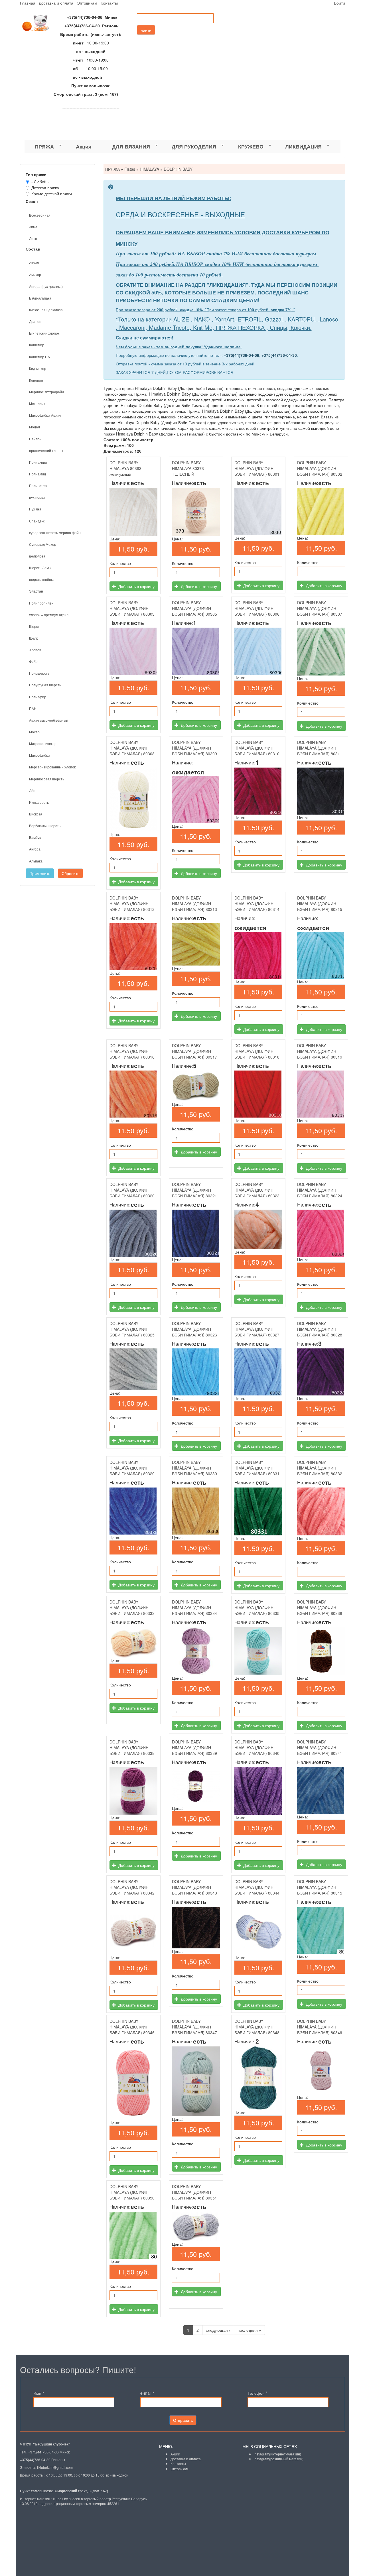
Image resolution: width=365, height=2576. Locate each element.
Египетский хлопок (44, 333)
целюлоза (37, 556)
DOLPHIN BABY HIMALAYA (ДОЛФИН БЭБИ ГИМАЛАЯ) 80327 (257, 1329)
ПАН (33, 708)
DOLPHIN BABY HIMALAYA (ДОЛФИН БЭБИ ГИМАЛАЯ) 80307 (320, 608)
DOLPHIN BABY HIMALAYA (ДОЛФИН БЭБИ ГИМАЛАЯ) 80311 (320, 748)
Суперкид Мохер (43, 544)
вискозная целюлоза (46, 310)
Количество (120, 563)
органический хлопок (46, 450)
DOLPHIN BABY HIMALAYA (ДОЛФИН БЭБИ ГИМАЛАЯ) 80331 (257, 1468)
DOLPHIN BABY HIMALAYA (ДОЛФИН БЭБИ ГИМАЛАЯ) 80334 (194, 1608)
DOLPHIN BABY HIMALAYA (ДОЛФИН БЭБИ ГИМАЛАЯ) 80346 (132, 2027)
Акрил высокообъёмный (49, 720)
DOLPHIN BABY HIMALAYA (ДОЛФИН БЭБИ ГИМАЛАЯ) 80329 (132, 1468)
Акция (84, 146)
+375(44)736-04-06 (242, 355)
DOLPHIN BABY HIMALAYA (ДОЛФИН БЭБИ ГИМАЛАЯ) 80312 (132, 904)
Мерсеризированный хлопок (52, 767)
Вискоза (36, 814)
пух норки (37, 497)
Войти (339, 3)
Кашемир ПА (39, 357)
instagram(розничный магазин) (279, 2459)
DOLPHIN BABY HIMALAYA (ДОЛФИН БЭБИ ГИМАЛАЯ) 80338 (132, 1747)
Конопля (36, 380)
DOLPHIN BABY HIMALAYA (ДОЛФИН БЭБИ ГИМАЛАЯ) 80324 (320, 1190)
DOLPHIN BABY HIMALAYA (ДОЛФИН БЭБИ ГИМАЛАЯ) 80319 (320, 1051)
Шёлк (33, 638)
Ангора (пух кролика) (46, 286)
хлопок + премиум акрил (49, 615)
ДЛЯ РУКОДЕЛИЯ (189, 147)
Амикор (35, 275)
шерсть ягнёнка (42, 579)
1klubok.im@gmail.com (55, 2467)
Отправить (183, 2420)
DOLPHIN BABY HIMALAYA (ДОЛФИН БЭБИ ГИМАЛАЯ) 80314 (257, 904)
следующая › (218, 2330)
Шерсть (35, 626)
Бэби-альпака (40, 298)
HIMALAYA (149, 169)
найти (146, 30)
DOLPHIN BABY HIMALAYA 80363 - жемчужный (127, 468)
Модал (35, 427)
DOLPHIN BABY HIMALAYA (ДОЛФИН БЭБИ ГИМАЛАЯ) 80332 (320, 1468)
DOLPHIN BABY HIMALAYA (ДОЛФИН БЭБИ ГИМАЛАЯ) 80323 (257, 1190)
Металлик (37, 403)
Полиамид (37, 474)
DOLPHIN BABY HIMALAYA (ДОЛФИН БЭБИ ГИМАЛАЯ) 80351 (194, 2192)
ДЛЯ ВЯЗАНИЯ (126, 147)
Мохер (34, 732)
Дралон (35, 321)
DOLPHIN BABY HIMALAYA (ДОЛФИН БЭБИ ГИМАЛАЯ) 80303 (132, 608)
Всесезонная (40, 215)
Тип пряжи (36, 174)
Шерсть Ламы (40, 568)
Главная (28, 3)
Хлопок (35, 650)
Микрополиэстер (43, 743)
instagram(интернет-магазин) (277, 2454)
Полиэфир (38, 697)
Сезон (32, 201)
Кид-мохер (38, 368)
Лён (32, 790)
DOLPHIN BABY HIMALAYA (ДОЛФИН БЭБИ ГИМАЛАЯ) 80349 (320, 2027)
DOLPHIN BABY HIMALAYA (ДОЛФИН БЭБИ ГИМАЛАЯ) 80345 (320, 1887)
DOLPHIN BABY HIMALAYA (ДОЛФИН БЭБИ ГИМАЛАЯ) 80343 (194, 1887)
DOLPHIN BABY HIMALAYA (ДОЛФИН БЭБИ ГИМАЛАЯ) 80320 (132, 1190)
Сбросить (70, 873)
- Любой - (40, 182)
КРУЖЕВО (246, 147)
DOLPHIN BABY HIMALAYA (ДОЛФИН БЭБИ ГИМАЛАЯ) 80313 (194, 904)
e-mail (147, 2393)
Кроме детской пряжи (52, 194)
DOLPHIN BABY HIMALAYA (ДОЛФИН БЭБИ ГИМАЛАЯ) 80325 (132, 1329)
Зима (33, 227)
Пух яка (35, 509)
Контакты (109, 3)
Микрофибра (40, 755)
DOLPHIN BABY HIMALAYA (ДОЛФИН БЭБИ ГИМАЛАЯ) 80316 (132, 1051)
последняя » (249, 2330)
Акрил (34, 263)
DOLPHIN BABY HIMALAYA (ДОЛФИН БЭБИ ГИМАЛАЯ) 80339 (194, 1747)
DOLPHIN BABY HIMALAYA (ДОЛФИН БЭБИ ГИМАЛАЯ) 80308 (132, 748)
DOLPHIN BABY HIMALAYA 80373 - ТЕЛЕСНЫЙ (189, 468)
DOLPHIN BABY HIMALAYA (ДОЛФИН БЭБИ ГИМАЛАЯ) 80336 (320, 1608)
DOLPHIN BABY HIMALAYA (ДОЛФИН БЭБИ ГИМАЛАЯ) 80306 (257, 608)
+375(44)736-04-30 (279, 355)
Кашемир (37, 345)
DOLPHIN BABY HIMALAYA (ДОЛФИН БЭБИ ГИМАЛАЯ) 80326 (194, 1329)
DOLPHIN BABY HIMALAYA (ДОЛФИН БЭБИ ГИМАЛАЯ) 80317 (194, 1051)
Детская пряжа (45, 188)
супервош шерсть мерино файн (55, 533)
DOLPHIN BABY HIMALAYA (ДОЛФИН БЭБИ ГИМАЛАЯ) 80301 (257, 468)
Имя (39, 2393)
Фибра (34, 661)
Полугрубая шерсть (45, 685)
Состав (33, 249)
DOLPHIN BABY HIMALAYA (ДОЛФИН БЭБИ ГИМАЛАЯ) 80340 (257, 1747)
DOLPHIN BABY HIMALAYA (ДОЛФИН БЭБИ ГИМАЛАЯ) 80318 (257, 1051)
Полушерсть (39, 673)
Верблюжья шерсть (45, 826)
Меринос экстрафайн (46, 392)
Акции (175, 2454)
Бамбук (35, 837)
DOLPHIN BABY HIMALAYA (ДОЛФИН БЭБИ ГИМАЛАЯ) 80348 (257, 2027)
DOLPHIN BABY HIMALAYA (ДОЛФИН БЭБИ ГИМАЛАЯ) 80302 (320, 468)
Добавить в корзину (136, 586)
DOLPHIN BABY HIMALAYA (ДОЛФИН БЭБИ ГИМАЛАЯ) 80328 (320, 1329)
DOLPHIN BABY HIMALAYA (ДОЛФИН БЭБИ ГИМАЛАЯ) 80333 (132, 1608)
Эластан (36, 591)
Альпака (36, 861)
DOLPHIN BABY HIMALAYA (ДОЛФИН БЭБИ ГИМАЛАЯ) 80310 (257, 748)
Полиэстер (38, 486)
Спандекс (37, 521)
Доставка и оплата (56, 3)
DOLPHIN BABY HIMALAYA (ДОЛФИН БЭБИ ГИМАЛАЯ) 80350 (132, 2192)
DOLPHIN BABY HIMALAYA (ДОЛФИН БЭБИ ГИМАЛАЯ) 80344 (257, 1887)
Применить (40, 873)
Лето (33, 238)
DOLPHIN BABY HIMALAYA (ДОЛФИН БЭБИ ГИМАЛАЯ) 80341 (320, 1747)
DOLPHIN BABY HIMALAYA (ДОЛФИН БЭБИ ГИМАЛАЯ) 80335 (257, 1608)
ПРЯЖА (39, 147)
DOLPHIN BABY (178, 169)
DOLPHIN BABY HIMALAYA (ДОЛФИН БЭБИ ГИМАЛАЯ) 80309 (194, 748)
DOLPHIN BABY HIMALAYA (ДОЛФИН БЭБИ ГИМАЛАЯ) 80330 (194, 1468)
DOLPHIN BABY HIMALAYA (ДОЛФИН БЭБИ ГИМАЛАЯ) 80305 (194, 608)
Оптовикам (87, 3)
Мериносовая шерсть (47, 779)
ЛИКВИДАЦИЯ (298, 147)
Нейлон (35, 439)
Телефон (257, 2393)
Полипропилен (41, 603)
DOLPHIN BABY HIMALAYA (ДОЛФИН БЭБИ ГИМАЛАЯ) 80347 (194, 2027)
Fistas (130, 169)
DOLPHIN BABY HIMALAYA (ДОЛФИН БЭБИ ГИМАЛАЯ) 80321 (194, 1190)
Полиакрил (38, 462)
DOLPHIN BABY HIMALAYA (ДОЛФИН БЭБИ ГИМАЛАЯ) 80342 (132, 1887)
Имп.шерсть (39, 802)
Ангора (35, 849)
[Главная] (38, 23)
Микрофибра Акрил (45, 415)
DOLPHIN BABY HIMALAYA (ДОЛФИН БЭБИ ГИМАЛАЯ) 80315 (320, 904)
